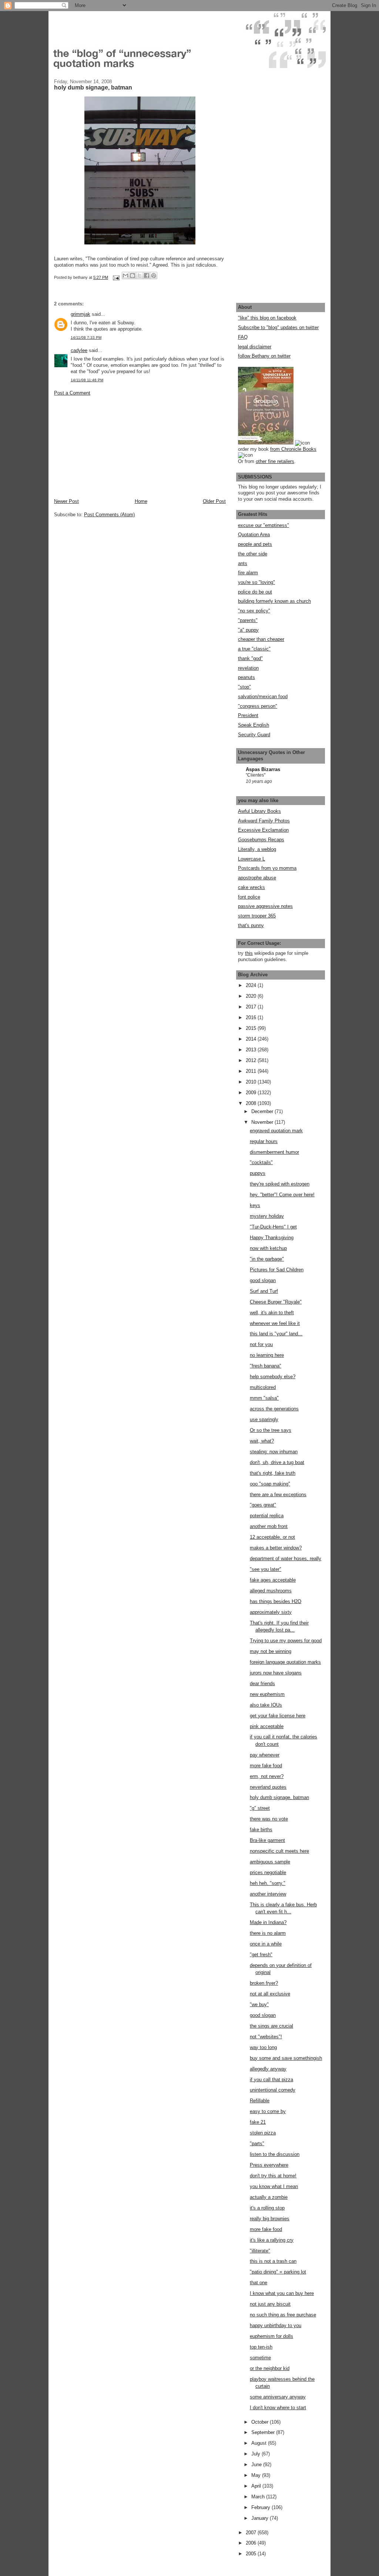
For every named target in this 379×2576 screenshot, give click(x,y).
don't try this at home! (273, 2176)
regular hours (264, 1141)
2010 (252, 1082)
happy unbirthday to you (276, 2325)
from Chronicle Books (293, 449)
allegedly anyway (268, 2069)
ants (243, 563)
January (261, 2518)
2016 (252, 1017)
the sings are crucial (271, 2026)
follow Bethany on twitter (264, 356)
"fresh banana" (266, 1366)
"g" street (260, 1808)
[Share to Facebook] (147, 275)
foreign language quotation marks (285, 1662)
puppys (258, 1173)
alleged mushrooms (271, 1591)
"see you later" (266, 1569)
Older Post (214, 501)
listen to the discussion (275, 2154)
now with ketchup (268, 1248)
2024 (252, 985)
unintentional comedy (273, 2090)
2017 (252, 1007)
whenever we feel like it (275, 1323)
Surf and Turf (264, 1291)
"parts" (257, 2144)
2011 (252, 1071)
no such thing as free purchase (283, 2315)
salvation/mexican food (263, 697)
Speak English (254, 725)
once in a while (266, 1944)
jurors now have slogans (276, 1673)
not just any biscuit (270, 2304)
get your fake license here (278, 1716)
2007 (252, 2533)
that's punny (251, 925)
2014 (252, 1039)
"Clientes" (256, 775)
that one (259, 2283)
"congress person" (258, 706)
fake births (261, 1830)
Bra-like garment (267, 1840)
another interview (268, 1894)
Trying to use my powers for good (286, 1641)
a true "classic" (254, 649)
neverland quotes (268, 1787)
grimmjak (81, 314)
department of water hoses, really (286, 1559)
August (260, 2443)
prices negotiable (268, 1872)
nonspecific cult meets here (279, 1851)
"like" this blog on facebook (267, 318)
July (256, 2454)
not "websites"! (266, 2037)
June (257, 2465)
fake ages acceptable (273, 1580)
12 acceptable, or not (272, 1537)
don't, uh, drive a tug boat (277, 1462)
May (257, 2475)
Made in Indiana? (268, 1922)
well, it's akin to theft (272, 1313)
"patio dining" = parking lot (278, 2272)
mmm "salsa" (264, 1398)
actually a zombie (269, 2197)
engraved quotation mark (276, 1131)
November (263, 1122)
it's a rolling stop (267, 2208)
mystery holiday (267, 1216)
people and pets (255, 544)
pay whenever (265, 1755)
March (259, 2497)
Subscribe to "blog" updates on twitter (278, 327)
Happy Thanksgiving (272, 1238)
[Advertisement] (110, 447)
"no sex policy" (254, 611)
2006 (252, 2543)
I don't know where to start (278, 2408)
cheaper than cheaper (261, 639)
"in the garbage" (267, 1259)
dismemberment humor (274, 1152)
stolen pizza (263, 2133)
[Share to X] (140, 275)
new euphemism (267, 1694)
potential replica (267, 1516)
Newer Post (66, 501)
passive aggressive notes (265, 906)
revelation (248, 668)
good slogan (263, 1280)
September (264, 2432)
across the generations (274, 1409)
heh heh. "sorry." (268, 1883)
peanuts (246, 677)
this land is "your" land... (276, 1334)
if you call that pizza (271, 2080)
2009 (252, 1093)
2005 (252, 2554)
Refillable (260, 2101)
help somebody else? (273, 1377)
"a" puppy (248, 630)
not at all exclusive (270, 1994)
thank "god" (250, 658)
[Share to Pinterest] (154, 275)
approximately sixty (271, 1612)
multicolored (263, 1387)
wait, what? (262, 1441)
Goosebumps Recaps (261, 840)
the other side (253, 554)
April (257, 2486)
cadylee (79, 350)
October (261, 2422)
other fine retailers (275, 461)
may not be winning (271, 1651)
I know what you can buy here (282, 2293)
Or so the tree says (271, 1430)
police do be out (255, 592)
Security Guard (254, 735)
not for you (261, 1344)
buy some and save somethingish (286, 2058)
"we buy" (259, 2004)
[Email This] (125, 275)
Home (141, 501)
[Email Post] (116, 277)
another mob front (269, 1526)
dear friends (262, 1683)
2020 (252, 996)
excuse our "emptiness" (264, 525)
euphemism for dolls (271, 2336)
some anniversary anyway (278, 2397)
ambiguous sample (270, 1862)
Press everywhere (269, 2165)
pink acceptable (267, 1726)
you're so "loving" (256, 582)
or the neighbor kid (270, 2368)
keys (255, 1205)
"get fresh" (261, 1955)
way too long (263, 2047)
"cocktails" (261, 1162)
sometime (260, 2358)
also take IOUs (266, 1705)
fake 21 (258, 2122)
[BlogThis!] (133, 275)
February (261, 2507)
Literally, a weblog (257, 849)
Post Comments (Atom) (109, 515)
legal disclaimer (255, 347)
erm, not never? (267, 1776)
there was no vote (269, 1819)
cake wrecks (251, 887)
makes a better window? (276, 1548)
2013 (252, 1050)
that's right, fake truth (273, 1473)
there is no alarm (268, 1933)
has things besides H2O (276, 1601)
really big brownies (270, 2219)
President (248, 715)
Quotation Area (254, 535)
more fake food (266, 1766)
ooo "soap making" (270, 1484)
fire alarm (248, 573)
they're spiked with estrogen (280, 1184)
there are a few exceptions (278, 1495)
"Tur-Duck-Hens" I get (273, 1227)
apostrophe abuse (257, 878)
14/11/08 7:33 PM (86, 337)
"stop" (244, 687)
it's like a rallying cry (272, 2240)
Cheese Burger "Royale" (276, 1302)
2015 (252, 1028)
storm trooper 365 (257, 916)
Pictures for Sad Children (277, 1270)
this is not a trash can (273, 2261)
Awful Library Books (259, 811)
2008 (252, 1103)
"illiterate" (260, 2251)
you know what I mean (274, 2186)
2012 (252, 1060)
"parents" (248, 620)
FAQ (243, 337)
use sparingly (264, 1419)
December (263, 1111)
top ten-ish (261, 2347)
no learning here (267, 1355)
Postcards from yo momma (267, 868)
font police (249, 897)
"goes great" (263, 1505)
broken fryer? (264, 1983)
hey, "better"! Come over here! (282, 1195)
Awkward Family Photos (264, 821)
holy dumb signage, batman (279, 1797)
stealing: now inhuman (274, 1452)
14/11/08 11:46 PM (87, 380)
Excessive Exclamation (263, 830)
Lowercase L (251, 859)
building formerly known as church (274, 601)
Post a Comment (72, 393)
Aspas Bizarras (263, 769)
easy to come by (268, 2111)
